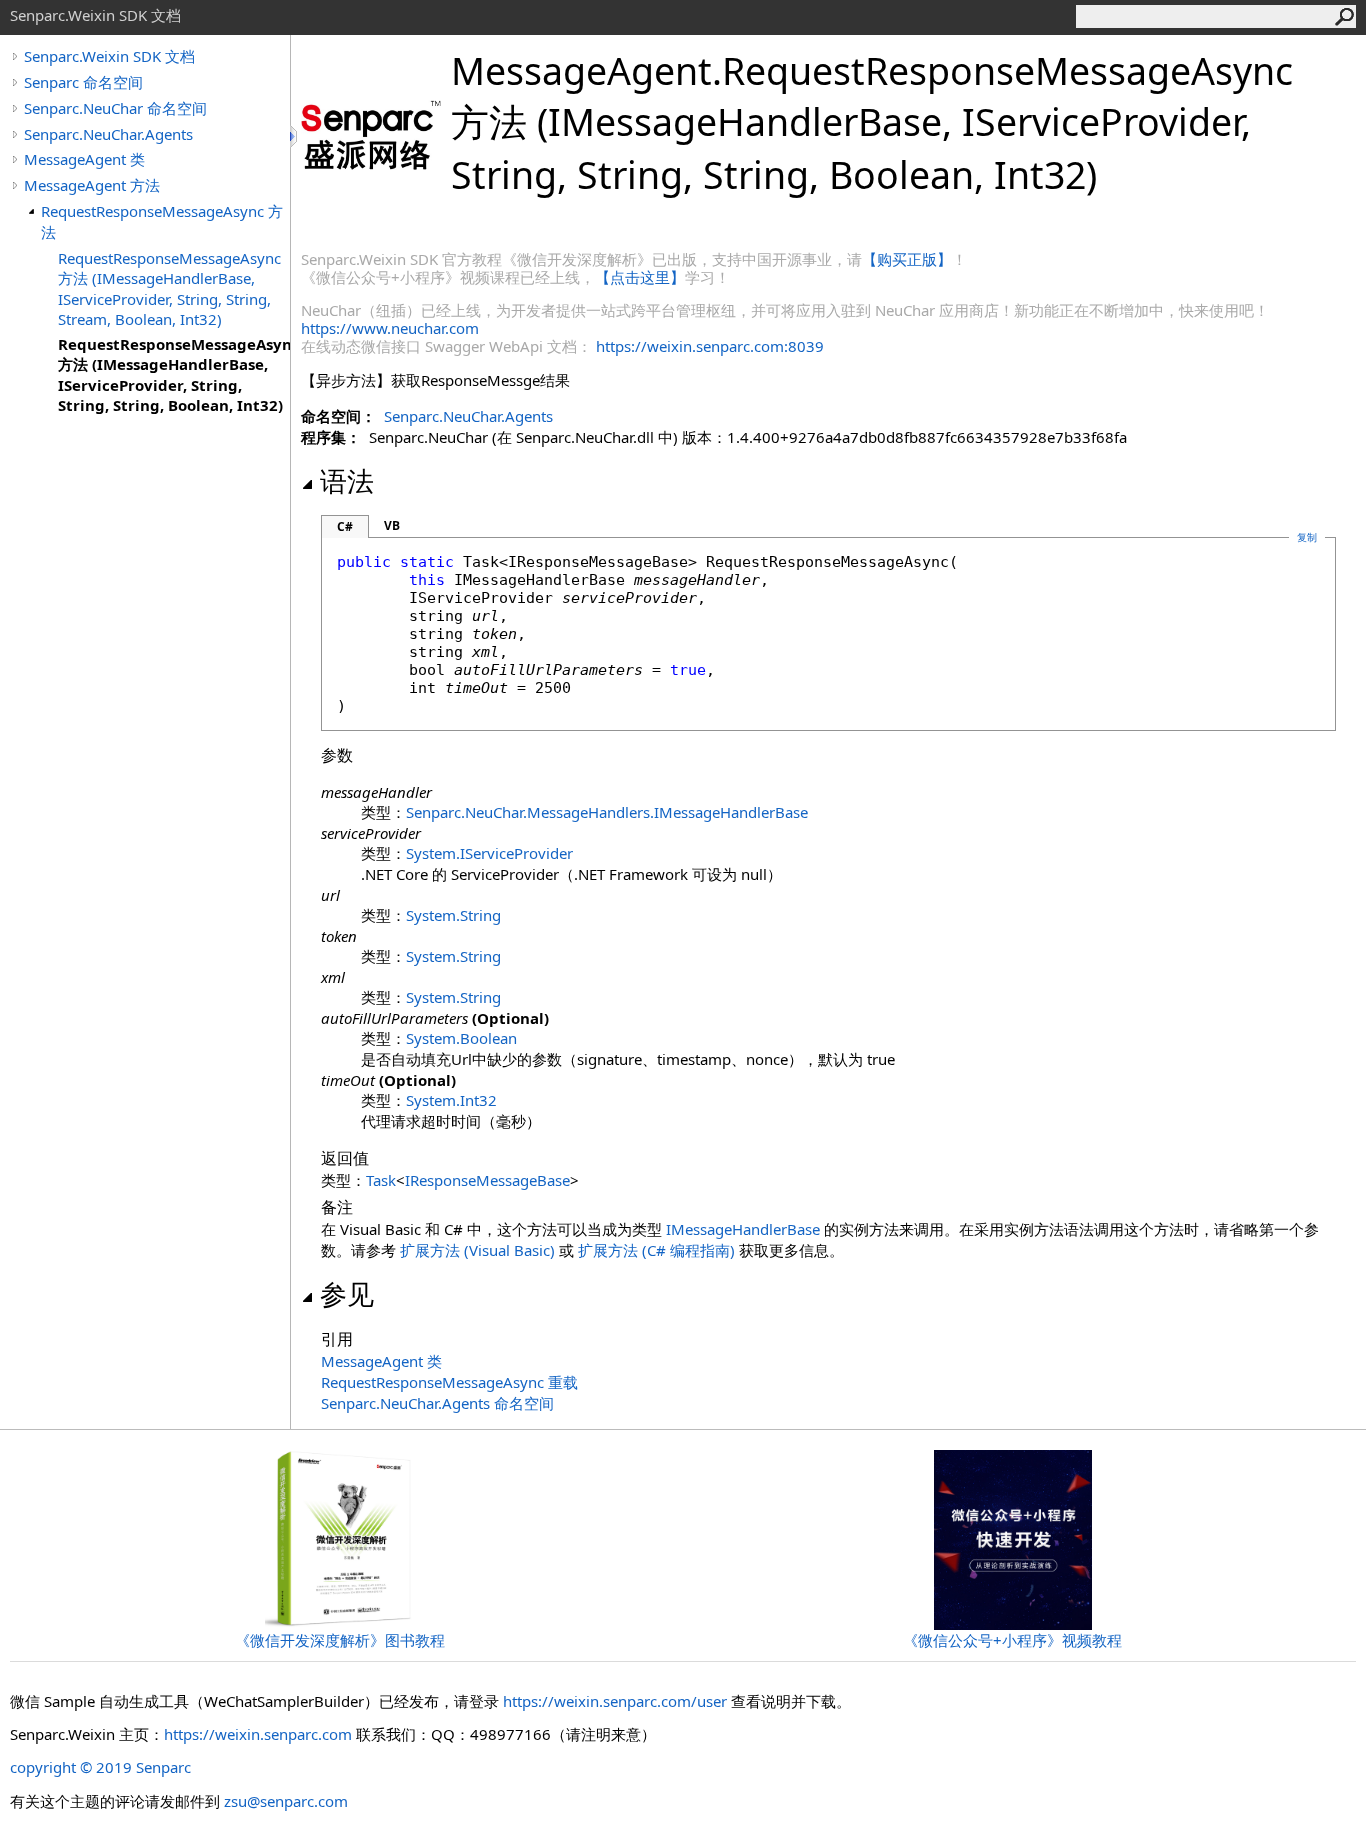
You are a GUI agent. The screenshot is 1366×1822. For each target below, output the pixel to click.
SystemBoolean (461, 1038)
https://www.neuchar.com (390, 328)
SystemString (453, 915)
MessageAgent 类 (84, 159)
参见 (347, 1294)
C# (345, 526)
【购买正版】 (907, 259)
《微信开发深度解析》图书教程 (340, 1640)
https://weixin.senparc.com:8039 (710, 346)
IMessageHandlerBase (743, 1229)
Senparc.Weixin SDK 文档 (109, 56)
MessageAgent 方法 (92, 185)
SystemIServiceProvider (489, 853)
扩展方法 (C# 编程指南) (656, 1250)
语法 (347, 481)
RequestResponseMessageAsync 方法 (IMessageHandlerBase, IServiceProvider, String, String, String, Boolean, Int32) (174, 374)
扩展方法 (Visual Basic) (477, 1250)
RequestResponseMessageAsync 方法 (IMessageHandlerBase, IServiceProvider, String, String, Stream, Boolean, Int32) (169, 288)
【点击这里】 (640, 277)
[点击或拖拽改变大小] (295, 136)
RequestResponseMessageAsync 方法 (162, 221)
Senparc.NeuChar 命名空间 (115, 108)
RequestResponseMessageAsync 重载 (449, 1382)
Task (381, 1180)
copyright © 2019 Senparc (100, 1767)
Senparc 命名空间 (83, 82)
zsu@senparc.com (286, 1801)
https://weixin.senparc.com (258, 1734)
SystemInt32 (451, 1100)
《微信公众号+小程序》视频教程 (1012, 1640)
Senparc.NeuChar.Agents (108, 134)
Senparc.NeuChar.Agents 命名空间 (437, 1403)
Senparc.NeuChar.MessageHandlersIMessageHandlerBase (607, 812)
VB (392, 525)
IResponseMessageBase (487, 1180)
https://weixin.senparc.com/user (615, 1701)
